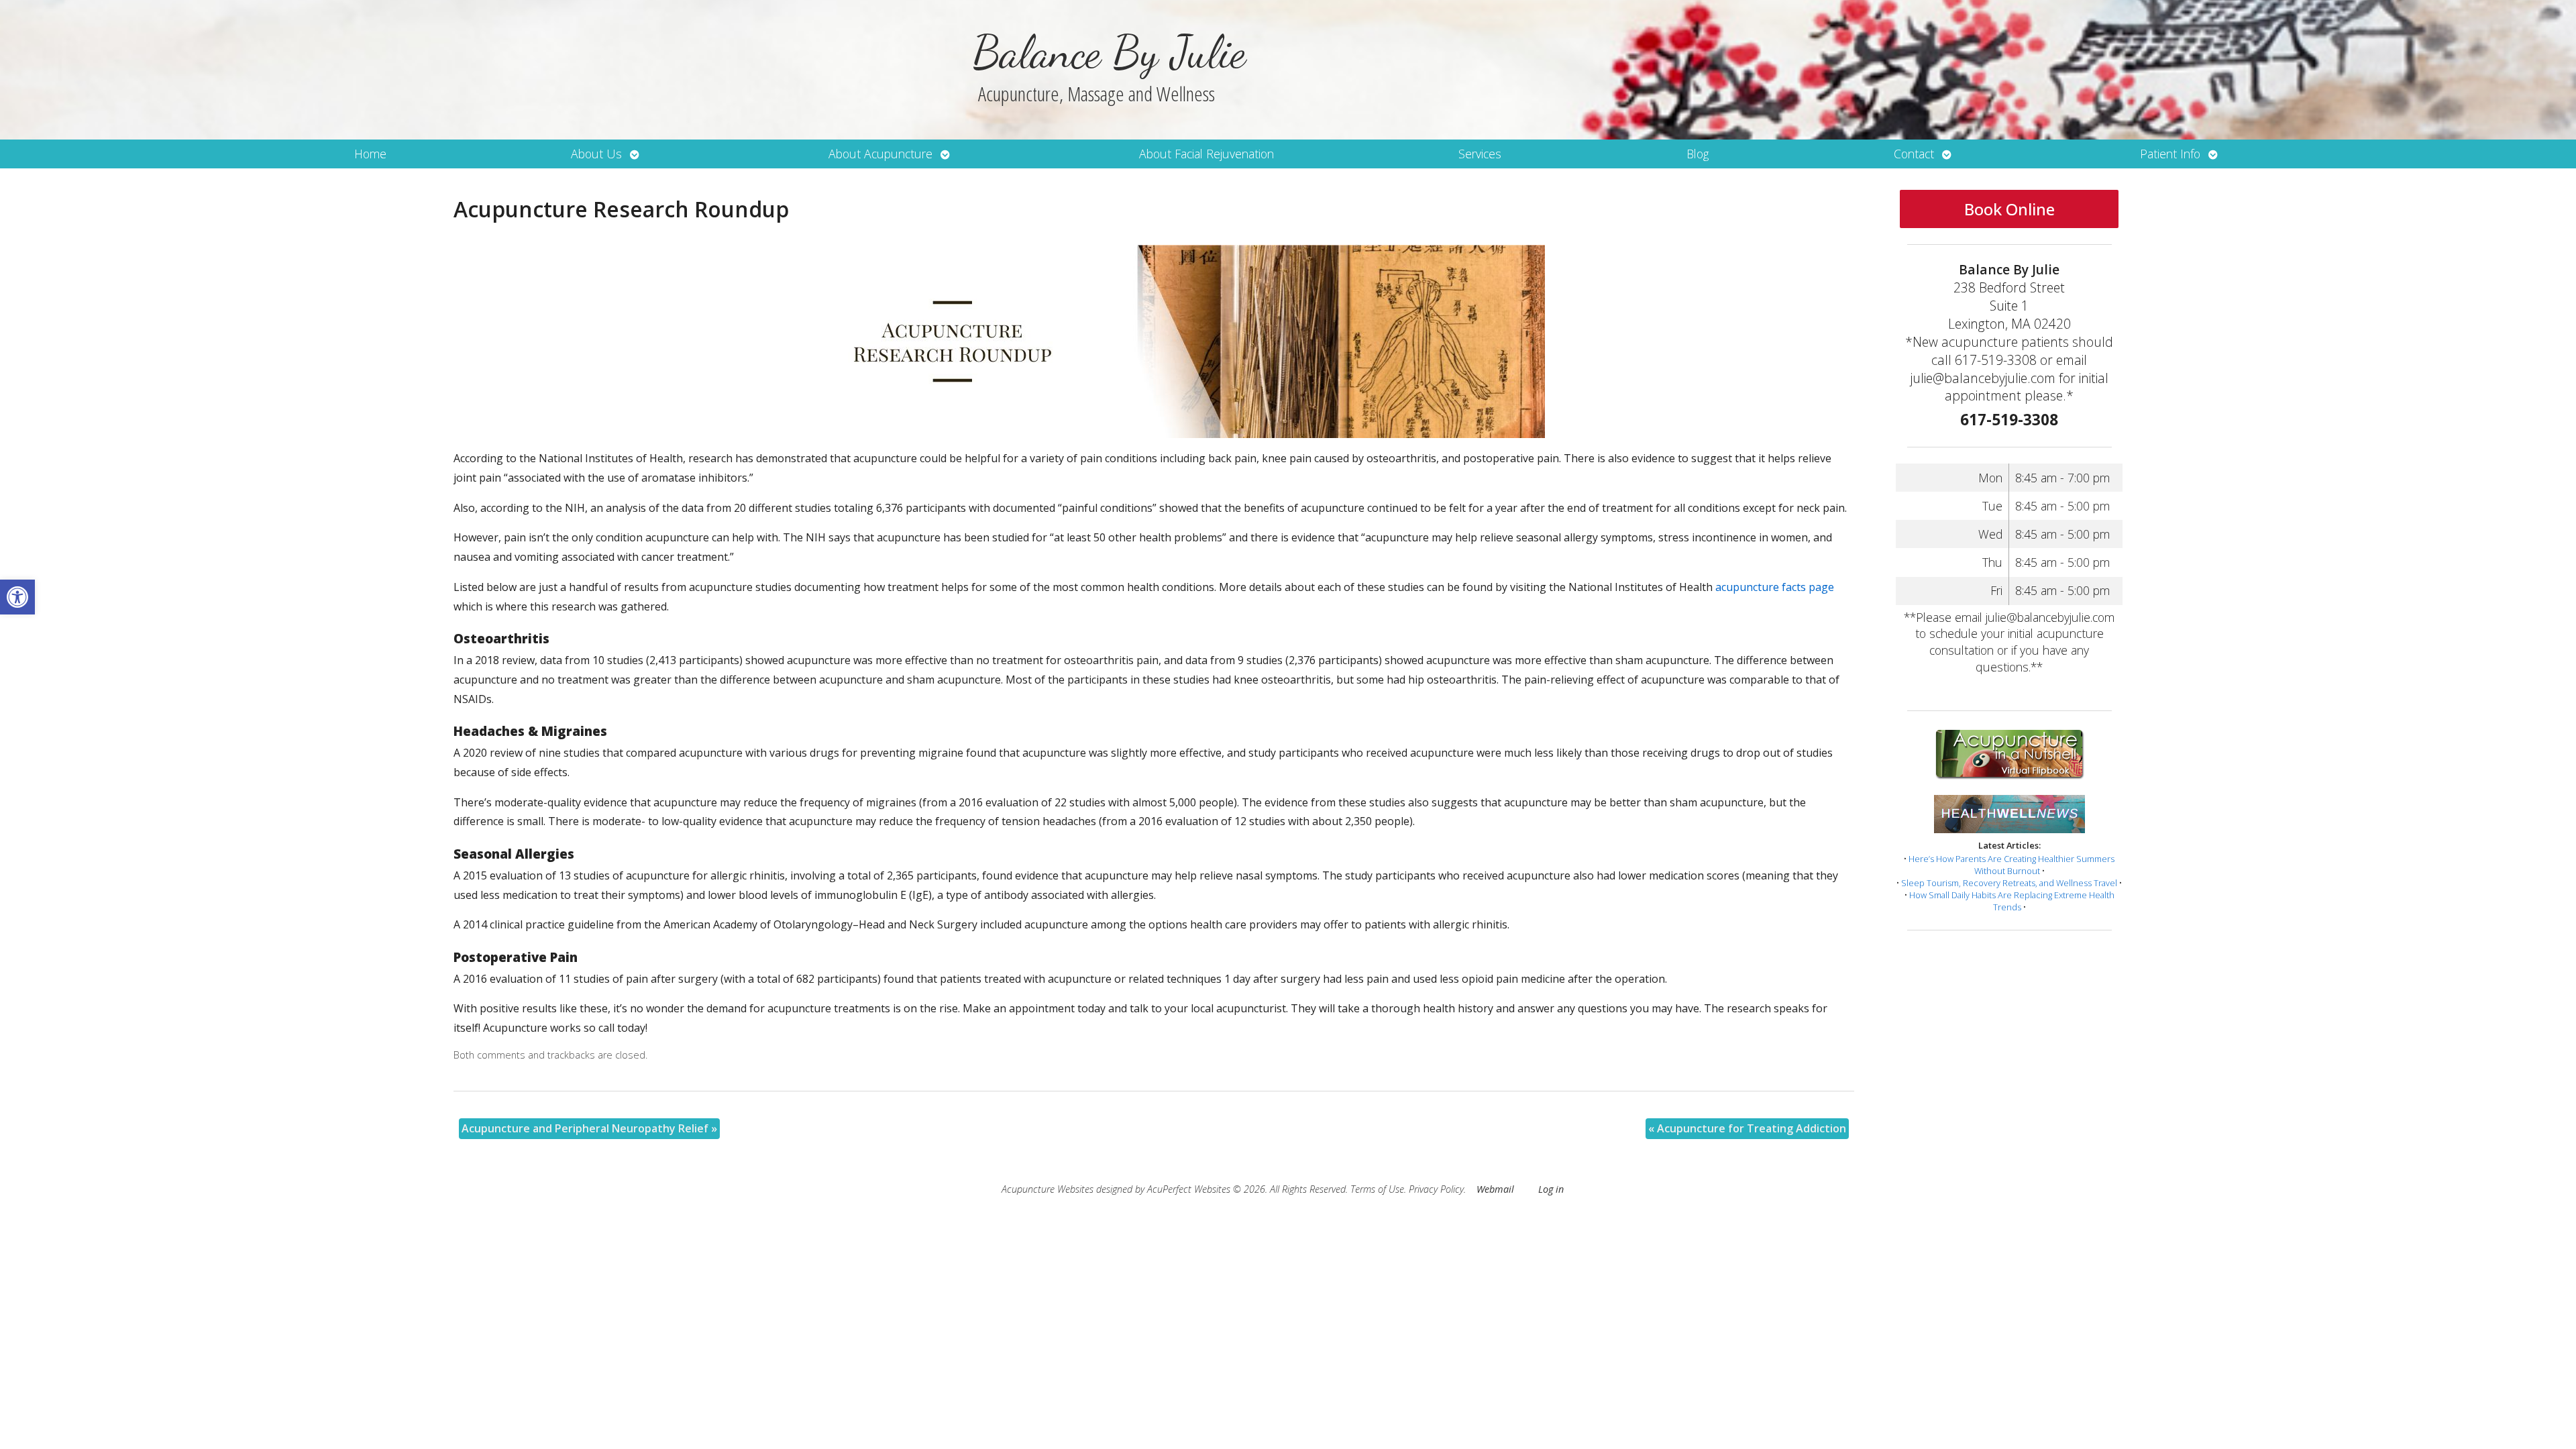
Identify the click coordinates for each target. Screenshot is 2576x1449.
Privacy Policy (1436, 1189)
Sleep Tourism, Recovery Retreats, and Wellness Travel (2009, 883)
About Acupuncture (880, 154)
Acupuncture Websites (1048, 1189)
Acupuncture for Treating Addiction (1747, 1128)
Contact (1914, 154)
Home (370, 154)
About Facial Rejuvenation (1206, 154)
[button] (17, 597)
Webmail (1495, 1189)
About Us (596, 154)
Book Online (2009, 209)
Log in (1551, 1189)
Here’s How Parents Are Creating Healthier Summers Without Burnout (2011, 865)
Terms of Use (1377, 1189)
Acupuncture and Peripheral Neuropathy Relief (589, 1128)
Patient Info (2170, 154)
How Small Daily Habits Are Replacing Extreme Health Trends (2012, 901)
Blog (1698, 154)
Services (1480, 154)
